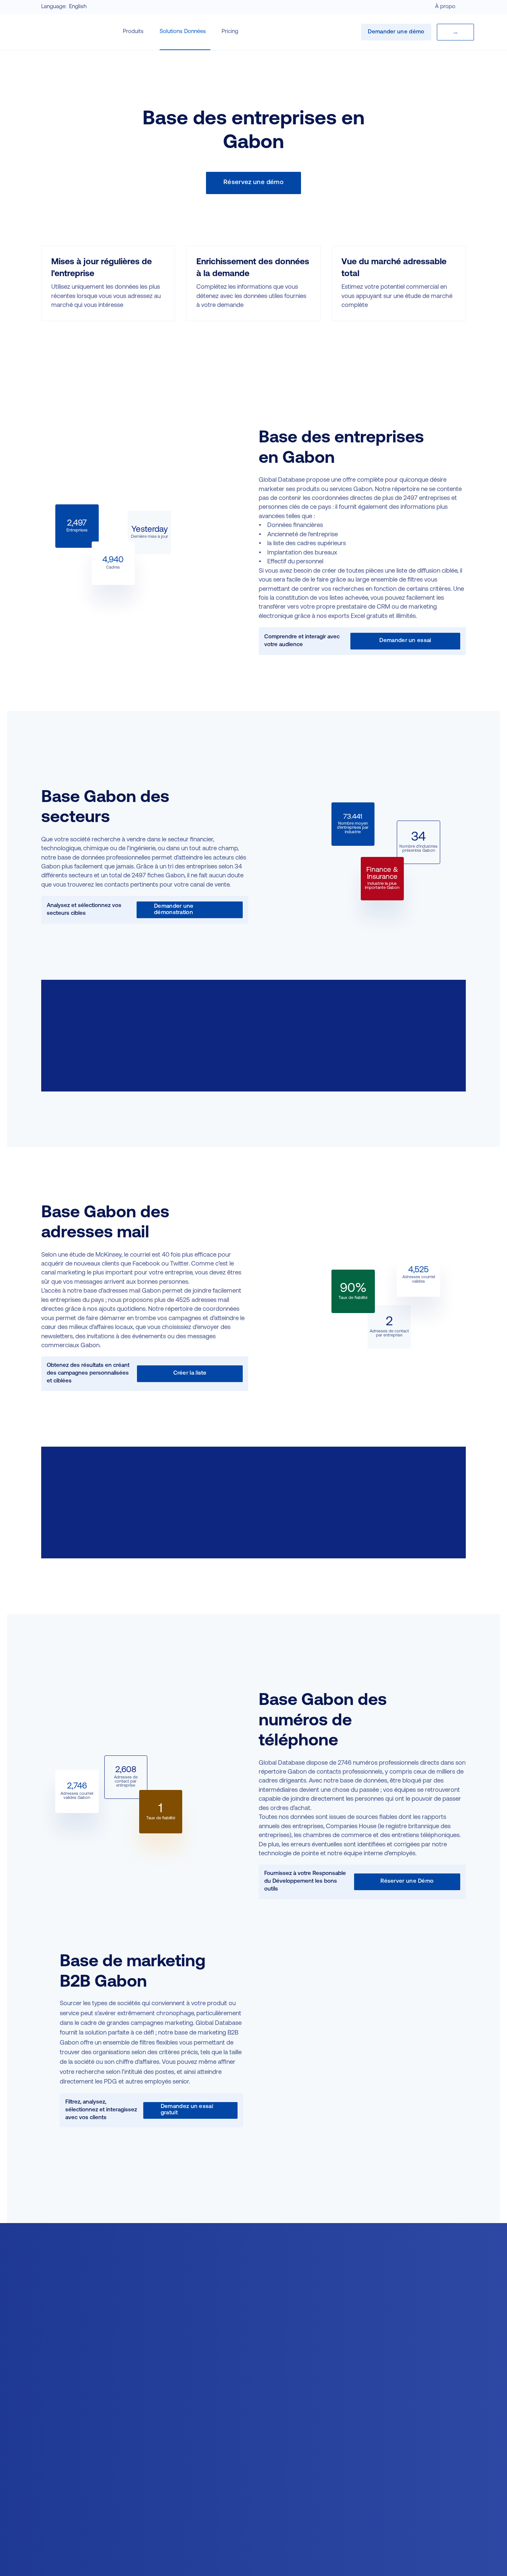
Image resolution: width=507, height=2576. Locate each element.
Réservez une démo (253, 182)
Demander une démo (396, 32)
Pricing (230, 32)
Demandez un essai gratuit (187, 2110)
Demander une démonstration (174, 910)
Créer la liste (190, 1373)
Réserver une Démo (407, 1881)
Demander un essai (405, 641)
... (455, 32)
